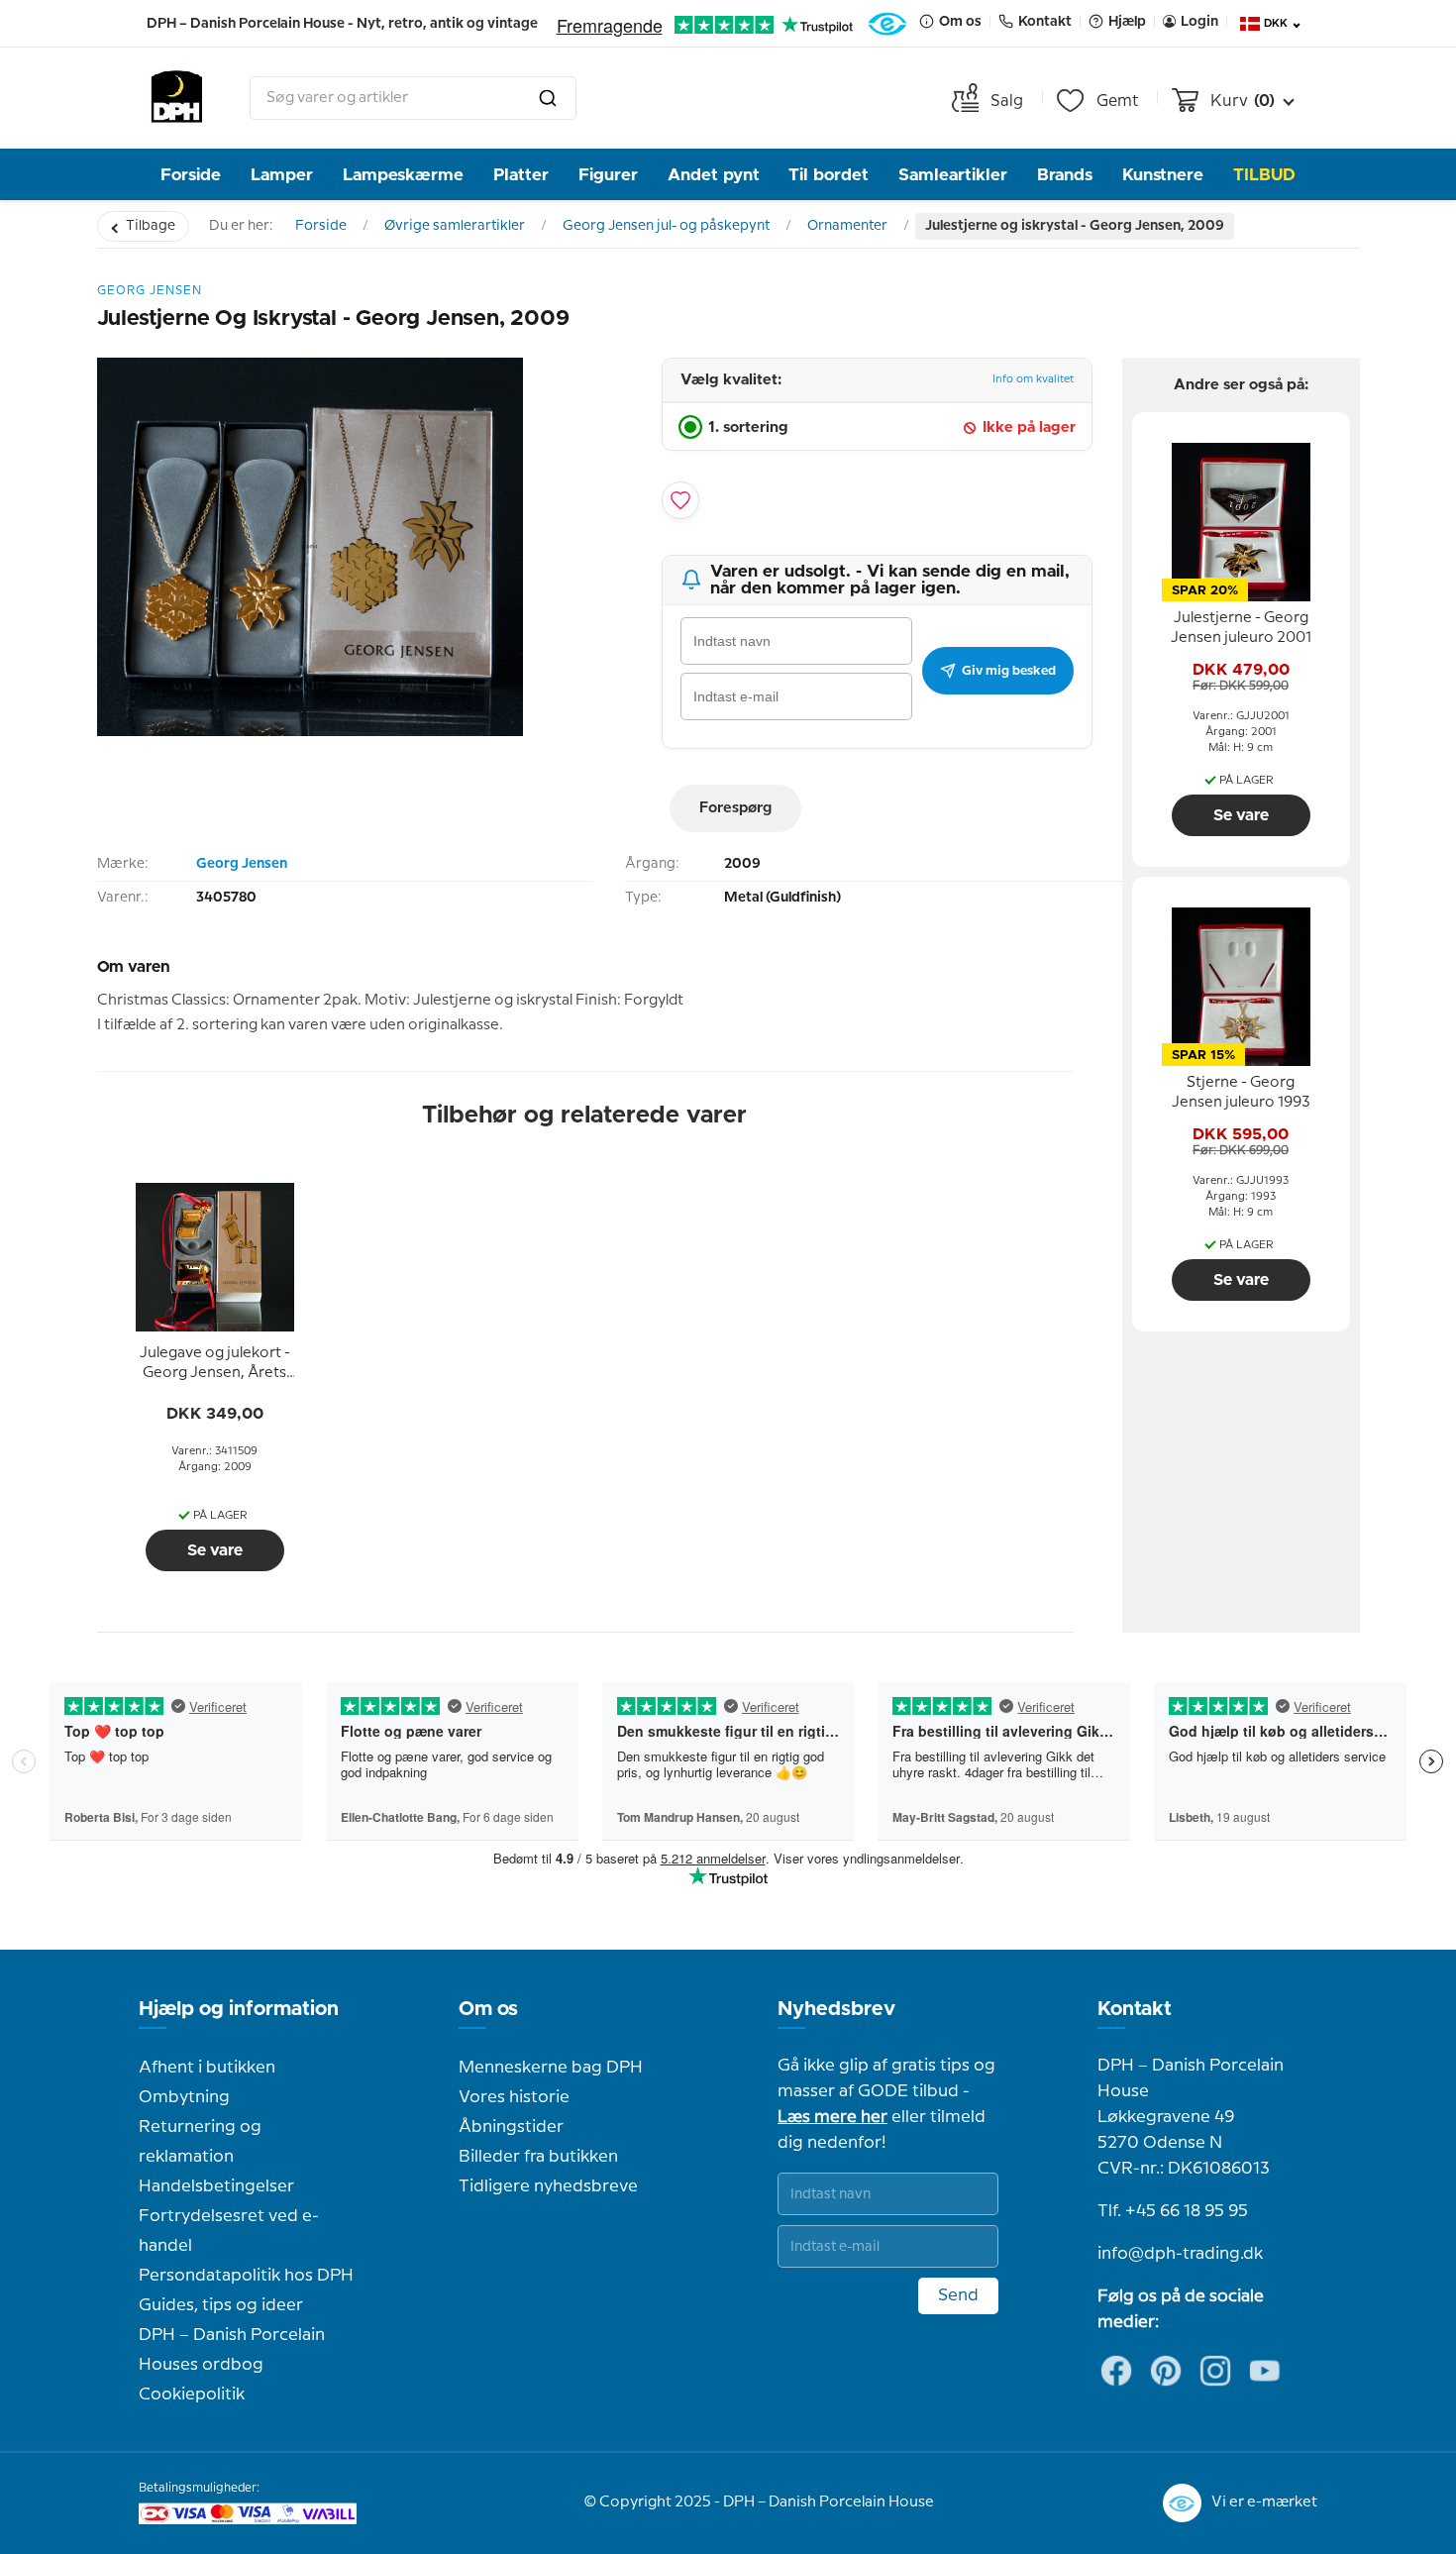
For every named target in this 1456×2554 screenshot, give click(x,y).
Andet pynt (714, 175)
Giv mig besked (1009, 671)
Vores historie (514, 2097)
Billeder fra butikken (538, 2157)
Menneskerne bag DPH (551, 2068)
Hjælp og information (239, 2009)
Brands (1065, 175)
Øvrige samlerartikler (455, 226)
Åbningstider (511, 2127)
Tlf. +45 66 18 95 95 (1173, 2211)
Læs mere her (832, 2117)
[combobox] (413, 98)
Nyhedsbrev (836, 2009)
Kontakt (1135, 2009)
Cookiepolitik (192, 2394)
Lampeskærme (403, 175)
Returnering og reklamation (200, 2142)
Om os (488, 2009)
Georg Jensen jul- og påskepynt (666, 226)
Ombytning (184, 2097)
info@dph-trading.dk (1180, 2254)
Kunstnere (1163, 175)
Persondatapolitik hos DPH (246, 2276)
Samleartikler (953, 175)
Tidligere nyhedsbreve (548, 2186)
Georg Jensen (242, 864)
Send (958, 2295)
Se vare (215, 1550)
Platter (521, 175)
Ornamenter (847, 226)
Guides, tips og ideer (221, 2305)
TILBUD (1264, 175)
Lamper (282, 175)
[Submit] (548, 98)
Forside (191, 175)
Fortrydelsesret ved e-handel (229, 2231)
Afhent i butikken (207, 2068)
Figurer (608, 175)
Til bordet (829, 175)
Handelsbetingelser (216, 2186)
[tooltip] (215, 1364)
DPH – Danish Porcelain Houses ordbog (232, 2350)
